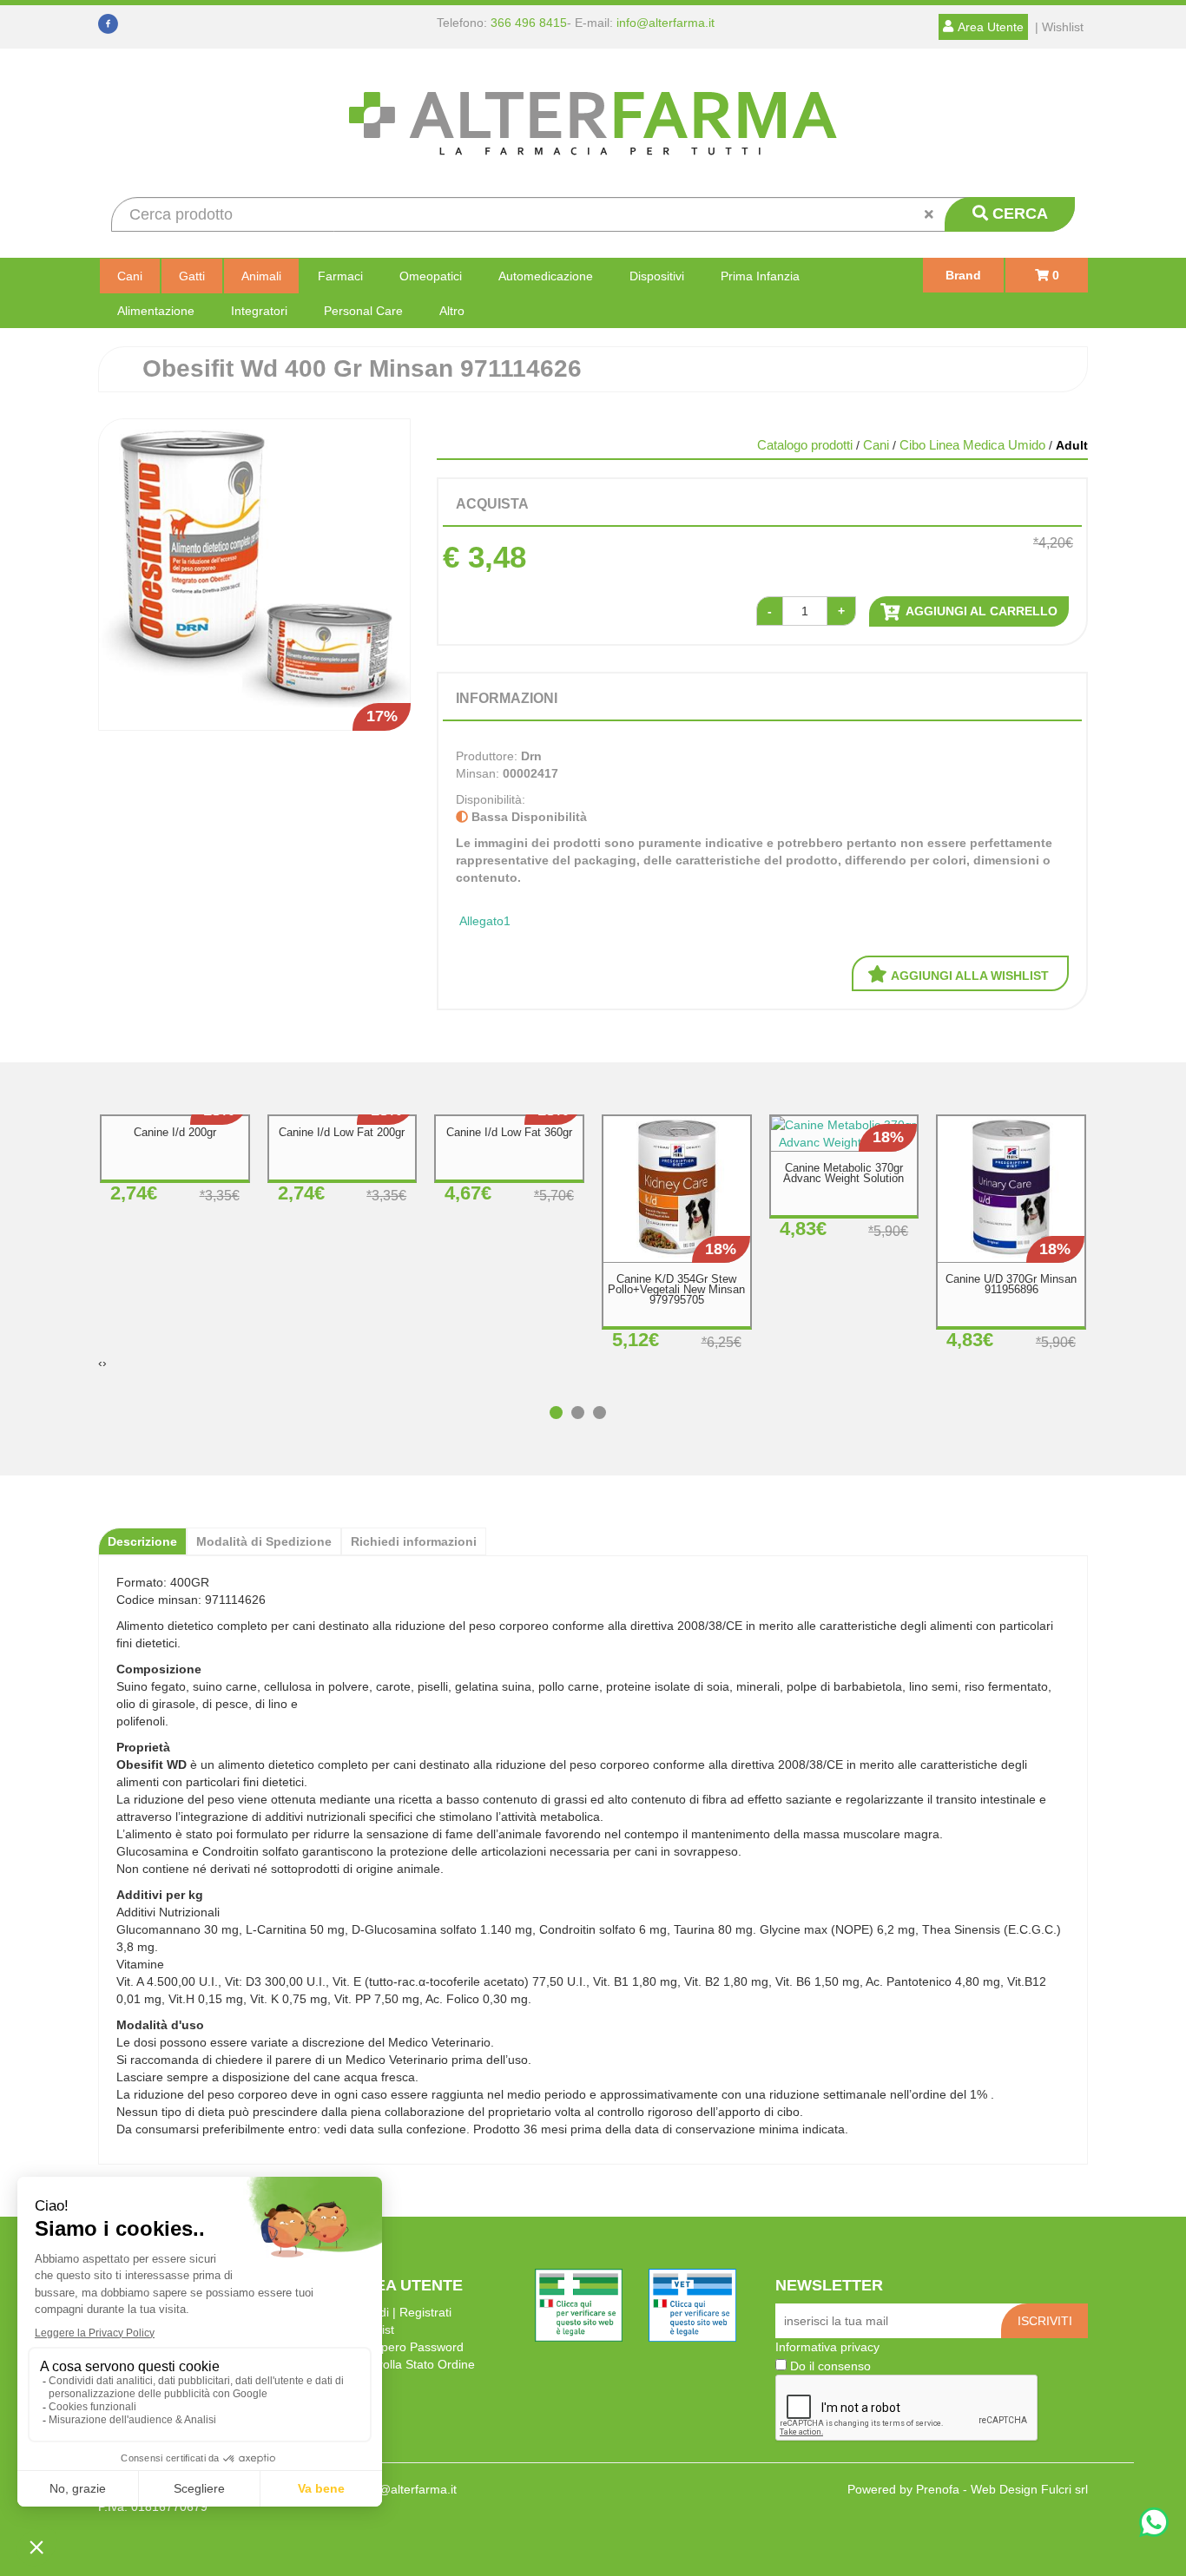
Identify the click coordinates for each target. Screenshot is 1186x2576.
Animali (261, 276)
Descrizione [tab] (142, 1541)
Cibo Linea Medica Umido (972, 445)
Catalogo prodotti (805, 445)
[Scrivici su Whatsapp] (1154, 2524)
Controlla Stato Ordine (414, 2364)
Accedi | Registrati (402, 2312)
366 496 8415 (529, 23)
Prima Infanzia (760, 276)
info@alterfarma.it (665, 23)
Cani (130, 276)
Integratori (259, 311)
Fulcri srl (1064, 2489)
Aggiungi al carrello (980, 611)
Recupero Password (408, 2347)
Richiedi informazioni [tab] (414, 1541)
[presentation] (100, 1363)
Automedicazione (546, 276)
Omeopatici (431, 276)
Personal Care (363, 311)
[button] (560, 1404)
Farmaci (340, 276)
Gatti (192, 276)
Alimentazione (156, 311)
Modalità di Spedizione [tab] (264, 1541)
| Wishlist (1059, 27)
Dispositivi (657, 276)
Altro (452, 311)
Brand (963, 275)
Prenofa (938, 2489)
